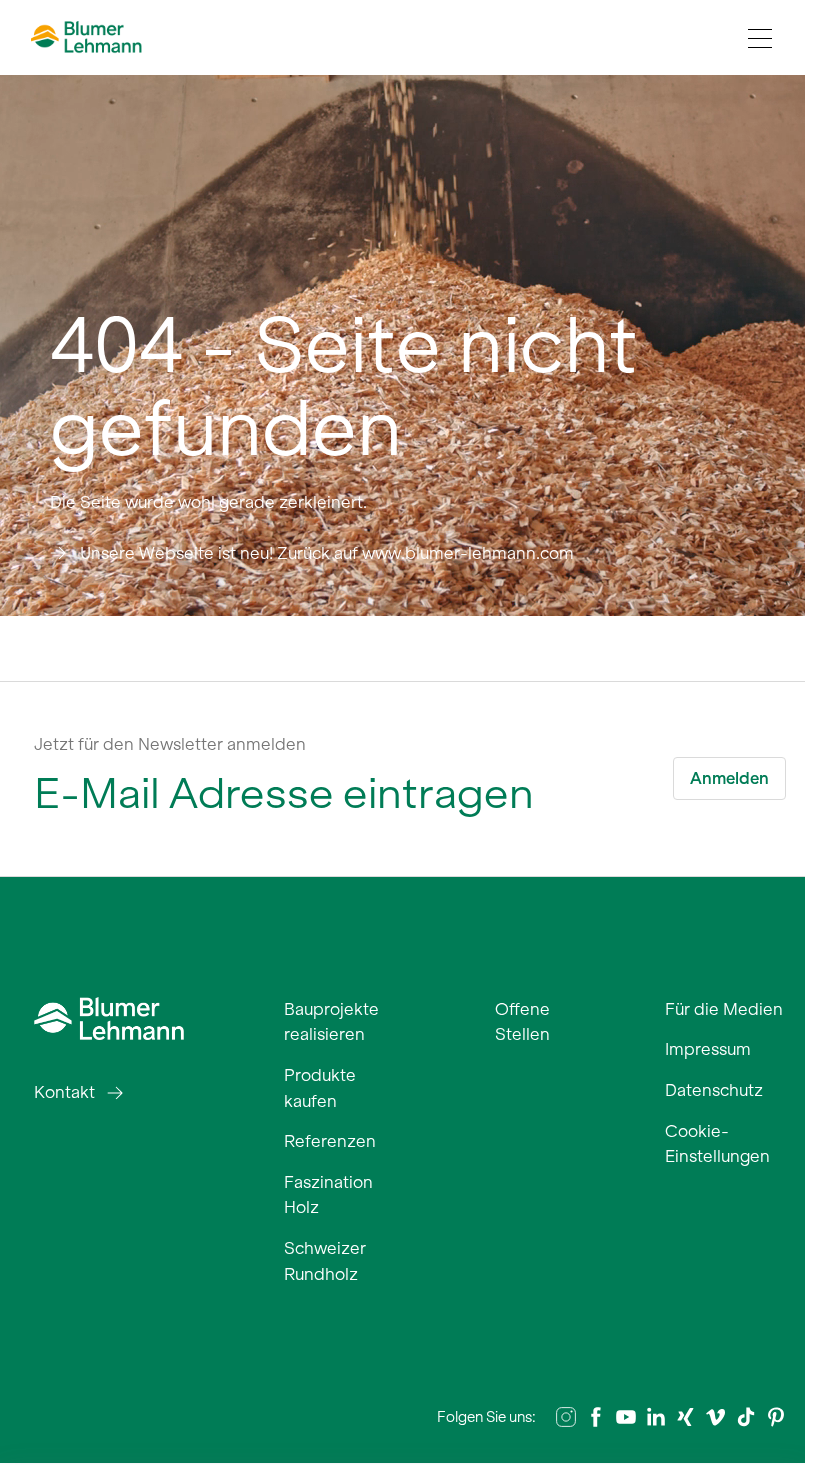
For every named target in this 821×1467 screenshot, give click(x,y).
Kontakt (64, 1092)
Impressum (708, 1049)
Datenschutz (714, 1090)
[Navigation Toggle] (760, 38)
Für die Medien (724, 1009)
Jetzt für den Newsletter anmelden (170, 744)
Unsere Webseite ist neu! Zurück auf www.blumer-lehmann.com (327, 553)
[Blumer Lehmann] (109, 1016)
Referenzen (330, 1141)
